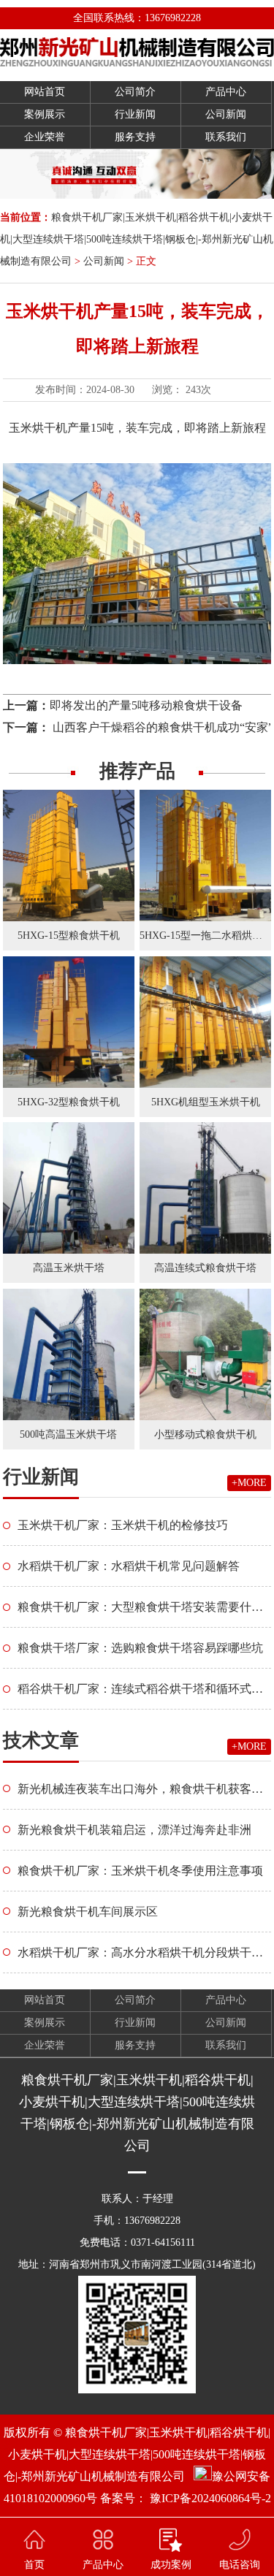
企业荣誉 (45, 137)
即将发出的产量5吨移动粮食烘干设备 (146, 705)
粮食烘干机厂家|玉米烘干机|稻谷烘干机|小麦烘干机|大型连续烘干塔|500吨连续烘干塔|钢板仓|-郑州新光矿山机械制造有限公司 (137, 239)
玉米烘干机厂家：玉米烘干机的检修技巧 (123, 1525)
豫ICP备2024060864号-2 (210, 2498)
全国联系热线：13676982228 (137, 18)
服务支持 (135, 137)
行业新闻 (135, 114)
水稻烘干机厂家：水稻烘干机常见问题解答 (129, 1566)
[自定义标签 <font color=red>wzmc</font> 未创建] (137, 52)
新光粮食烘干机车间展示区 (88, 1912)
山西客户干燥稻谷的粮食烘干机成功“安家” (161, 727)
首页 (34, 2565)
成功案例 (171, 2565)
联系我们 (226, 137)
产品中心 (226, 92)
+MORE (249, 1483)
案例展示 (45, 114)
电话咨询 (240, 2565)
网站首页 (45, 92)
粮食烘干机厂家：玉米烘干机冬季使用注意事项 (140, 1871)
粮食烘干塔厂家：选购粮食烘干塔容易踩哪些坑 (140, 1648)
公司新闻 (226, 114)
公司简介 (135, 92)
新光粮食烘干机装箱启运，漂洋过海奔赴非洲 (134, 1830)
